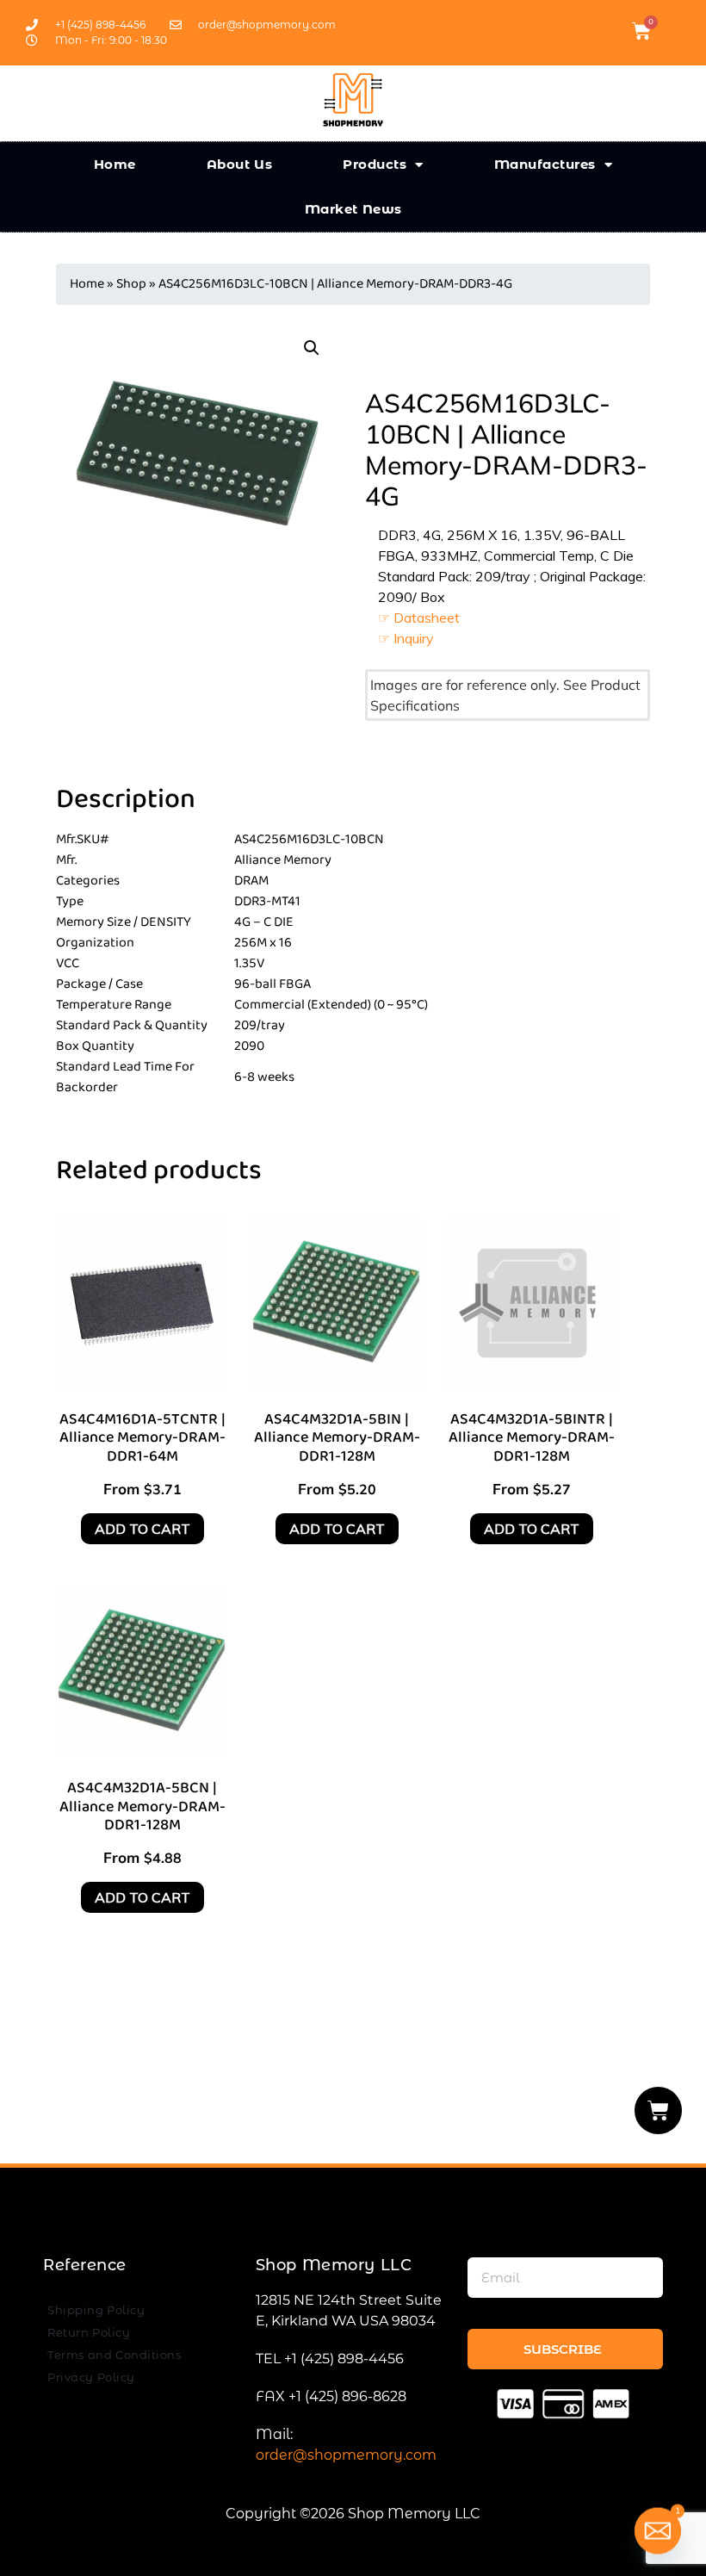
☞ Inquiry (406, 638)
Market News (353, 209)
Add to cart (142, 1529)
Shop (131, 284)
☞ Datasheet (419, 618)
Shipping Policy (96, 2310)
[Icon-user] (671, 31)
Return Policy (89, 2332)
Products (375, 164)
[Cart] (659, 2110)
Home (115, 164)
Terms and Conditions (114, 2355)
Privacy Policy (91, 2377)
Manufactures (545, 164)
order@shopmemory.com (346, 2455)
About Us (240, 164)
